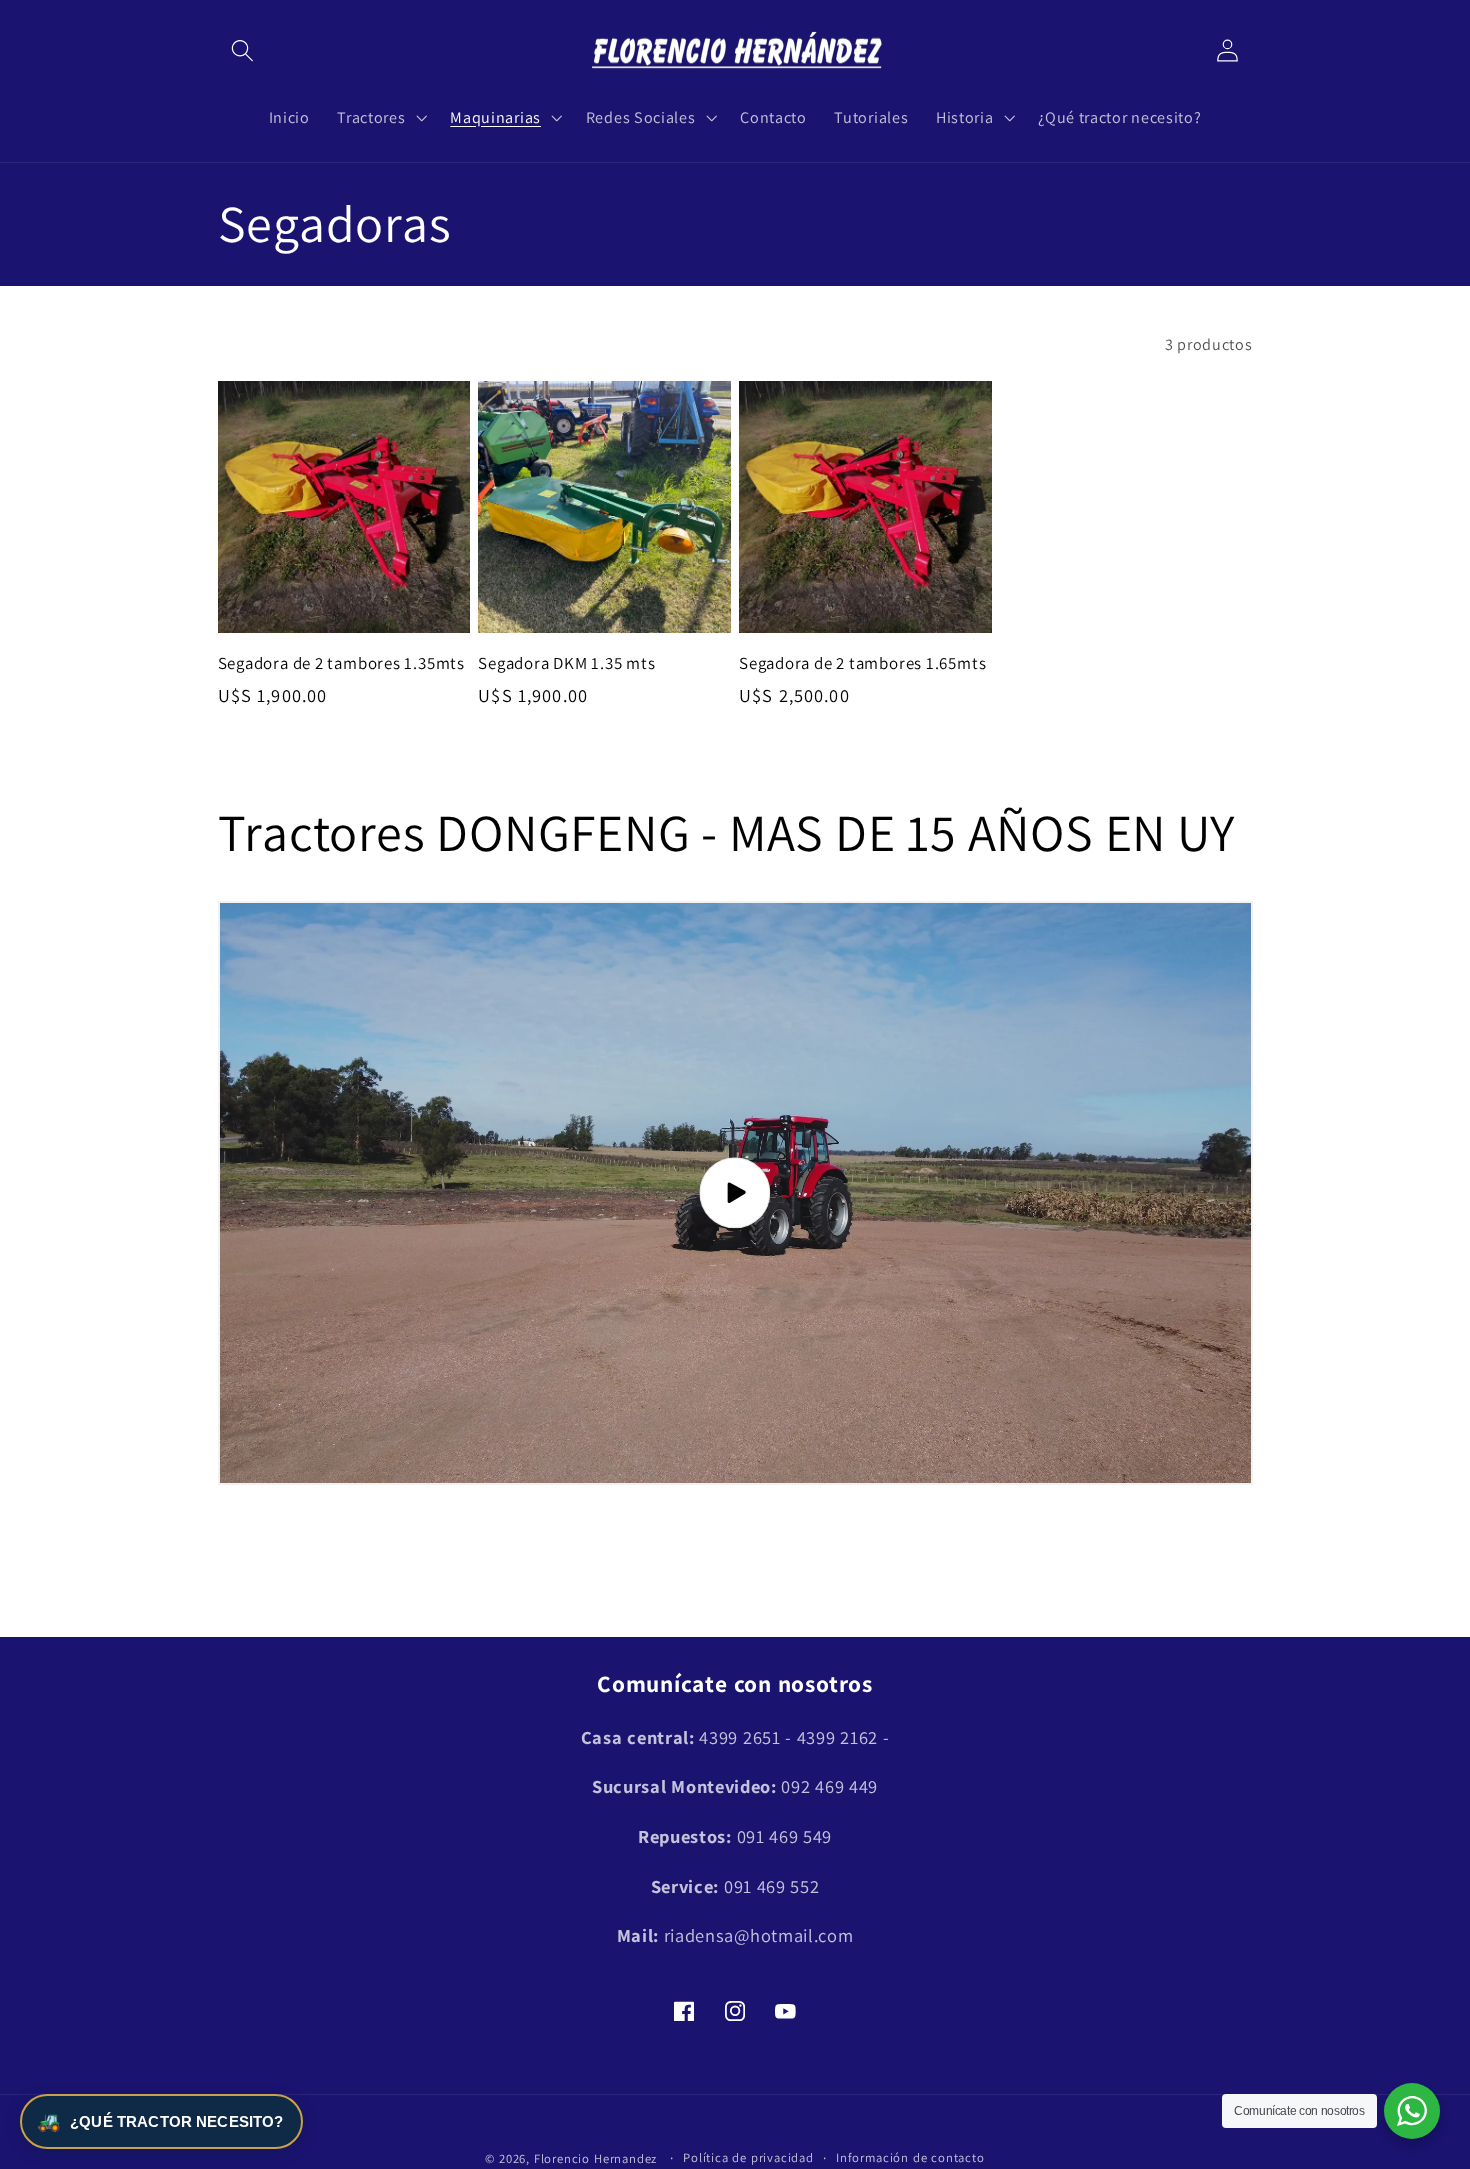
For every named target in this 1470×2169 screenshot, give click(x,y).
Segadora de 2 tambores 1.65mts (862, 663)
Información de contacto (910, 2157)
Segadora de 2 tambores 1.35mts (341, 663)
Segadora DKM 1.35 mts (566, 663)
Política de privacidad (748, 2157)
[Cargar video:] (735, 1193)
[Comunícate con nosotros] (1412, 2111)
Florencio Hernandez (595, 2158)
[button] (243, 51)
